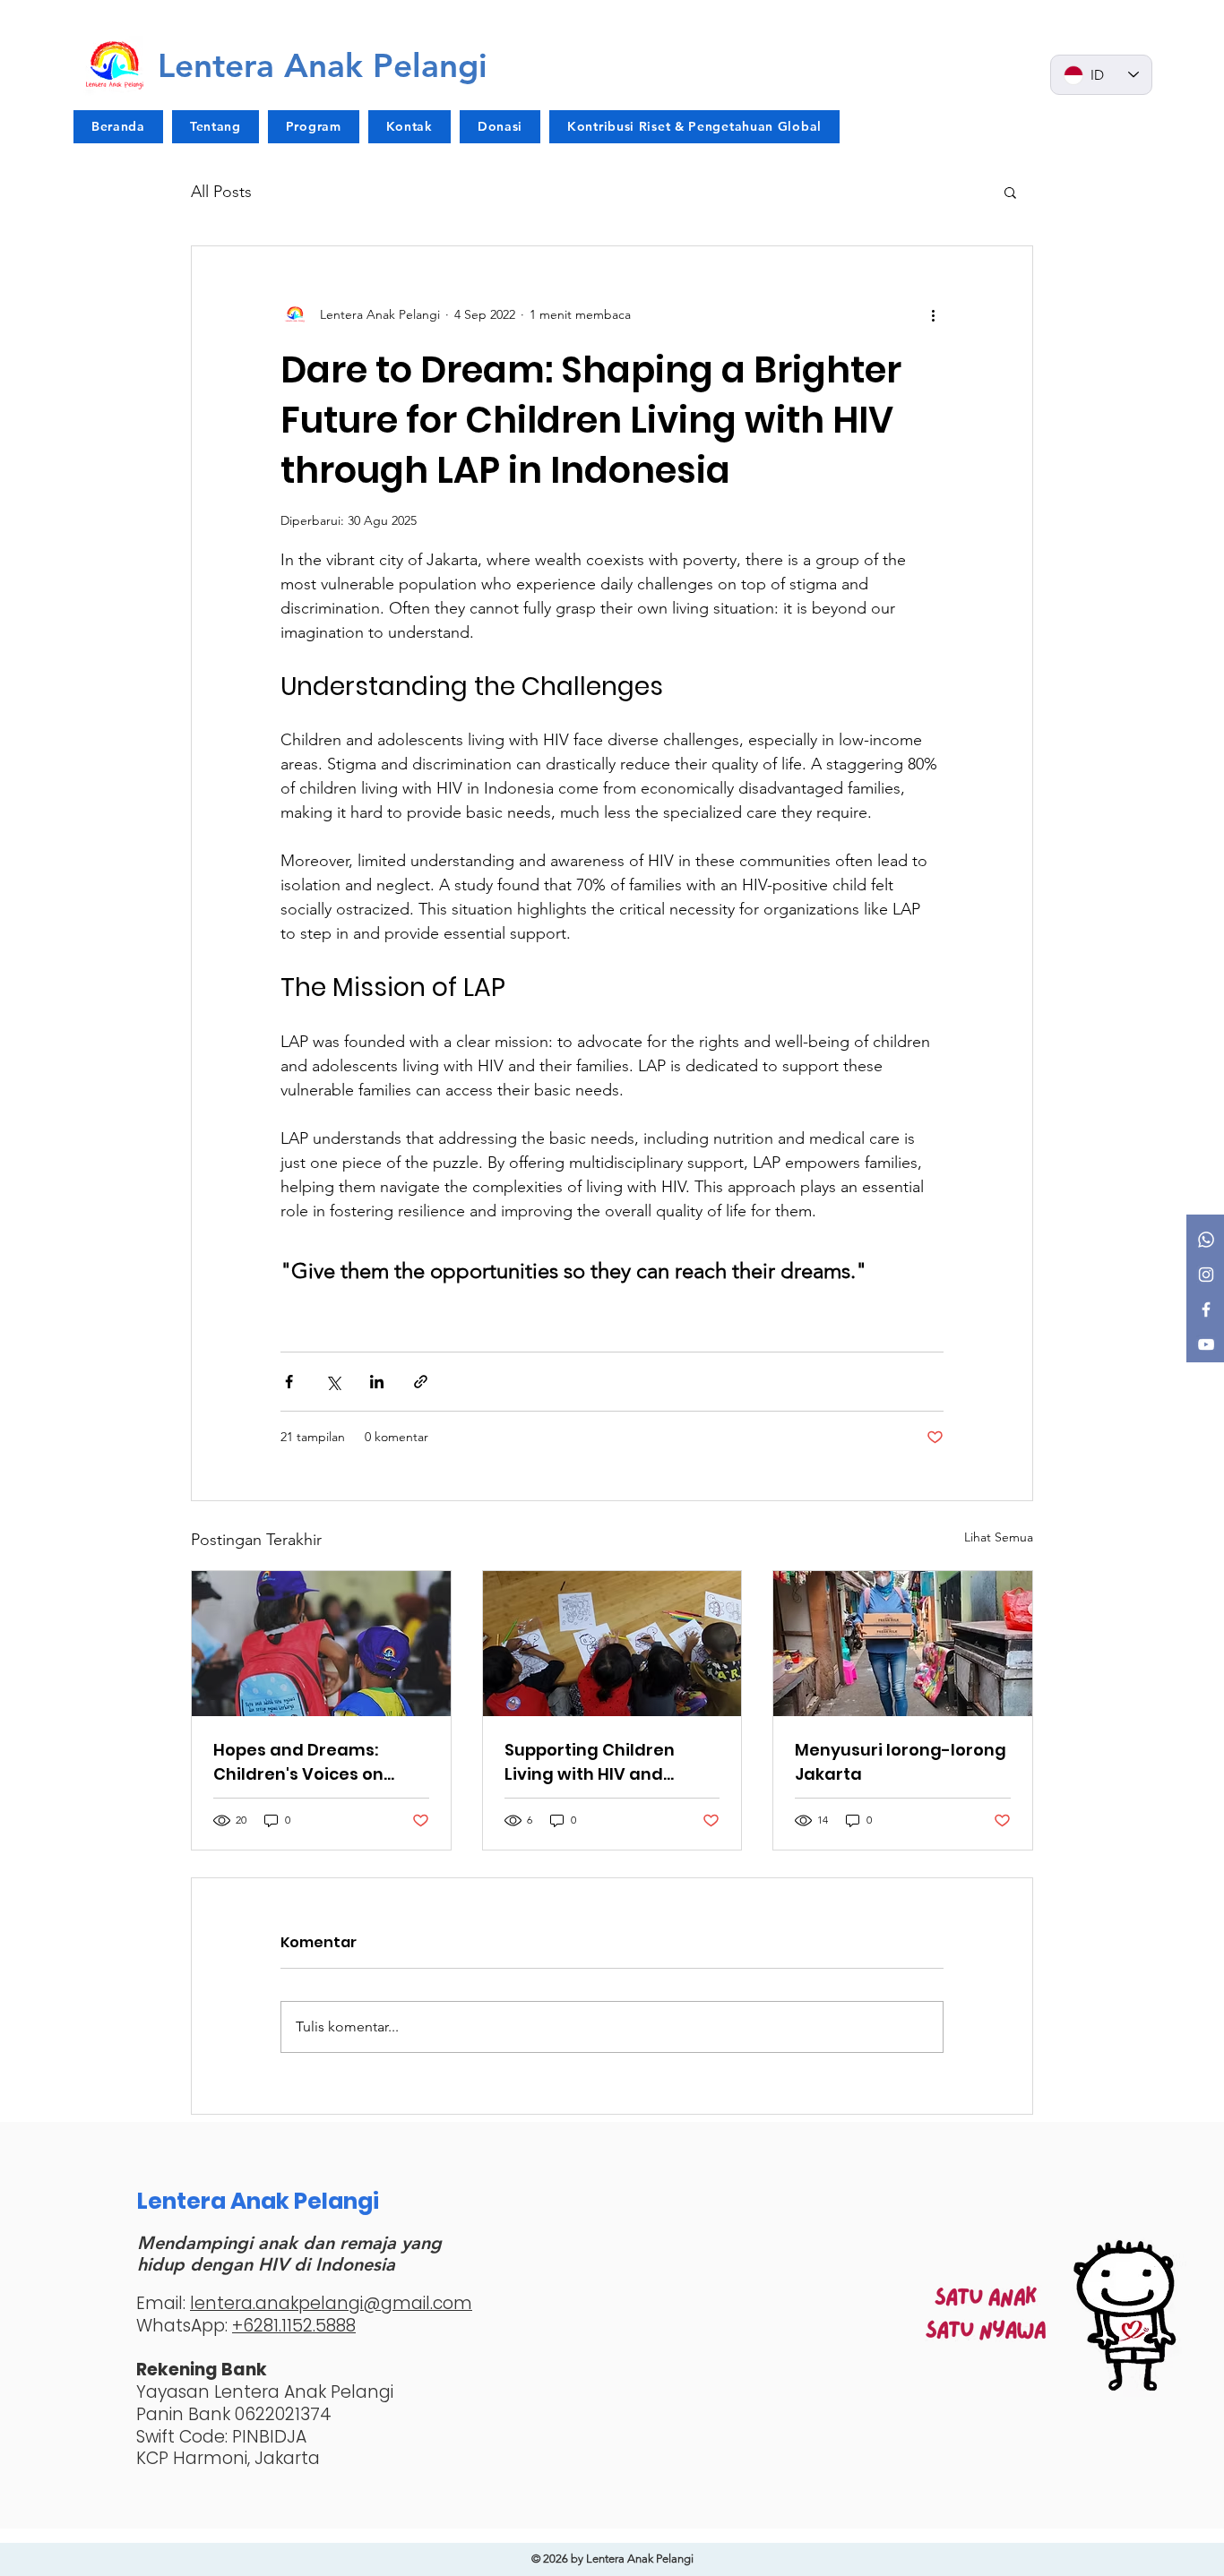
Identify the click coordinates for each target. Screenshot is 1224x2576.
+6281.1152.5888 (294, 2326)
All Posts (221, 192)
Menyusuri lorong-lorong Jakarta (901, 1762)
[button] (1010, 192)
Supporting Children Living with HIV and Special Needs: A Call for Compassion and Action (606, 1762)
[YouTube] (1206, 1344)
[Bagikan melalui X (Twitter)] (333, 1382)
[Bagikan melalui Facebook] (289, 1382)
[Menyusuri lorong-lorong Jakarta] (903, 1644)
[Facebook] (1206, 1309)
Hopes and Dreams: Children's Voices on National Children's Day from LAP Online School (312, 1762)
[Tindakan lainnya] (933, 314)
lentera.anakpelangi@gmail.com (331, 2303)
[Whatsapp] (1206, 1240)
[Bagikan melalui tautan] (421, 1382)
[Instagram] (1206, 1275)
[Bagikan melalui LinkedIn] (377, 1382)
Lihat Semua (999, 1537)
